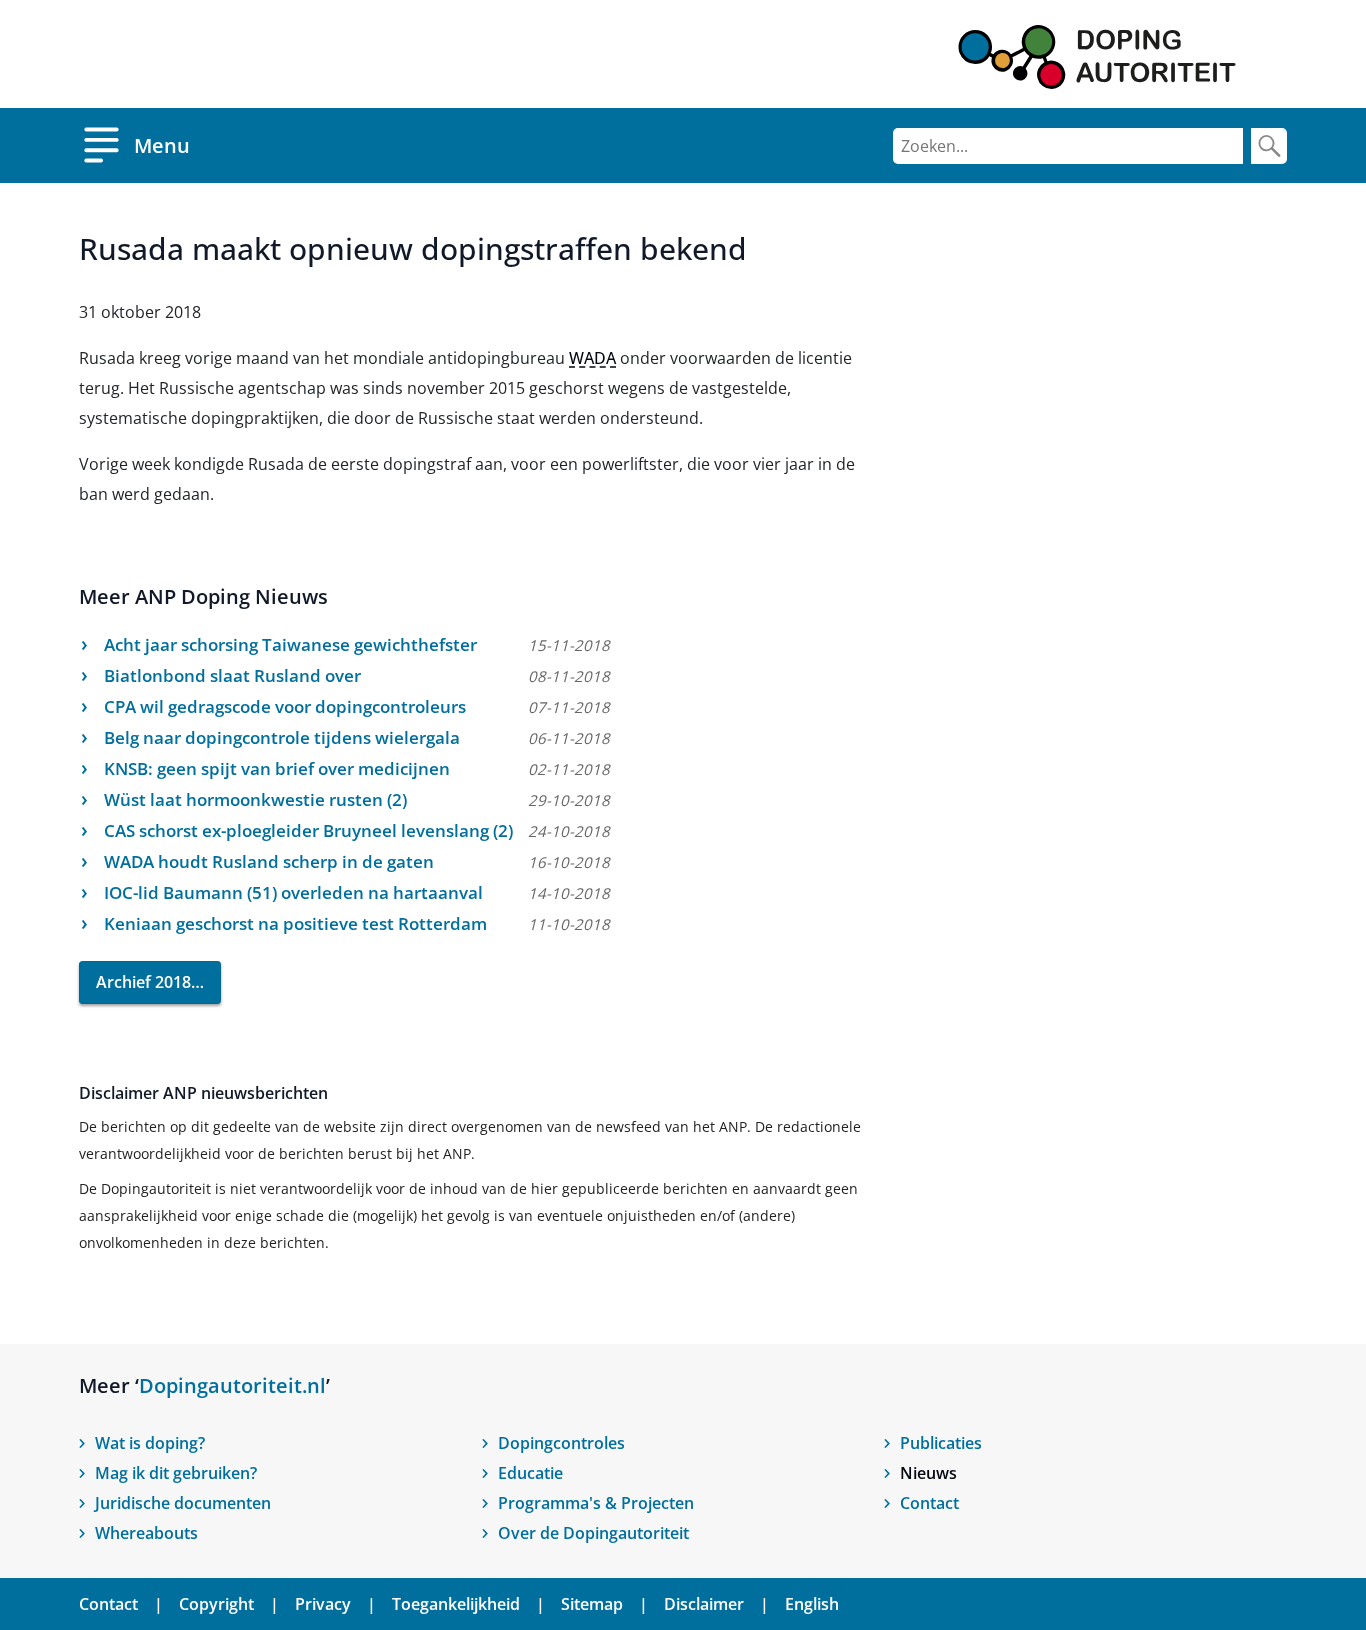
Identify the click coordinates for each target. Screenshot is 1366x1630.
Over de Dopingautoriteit (593, 1533)
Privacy (323, 1604)
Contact (929, 1503)
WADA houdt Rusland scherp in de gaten (269, 861)
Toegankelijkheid (456, 1604)
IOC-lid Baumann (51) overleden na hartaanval (293, 892)
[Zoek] (1269, 146)
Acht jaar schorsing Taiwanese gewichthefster (290, 644)
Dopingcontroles (561, 1443)
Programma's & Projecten (596, 1503)
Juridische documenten (183, 1503)
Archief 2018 (143, 982)
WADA (592, 358)
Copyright (216, 1604)
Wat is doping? (150, 1443)
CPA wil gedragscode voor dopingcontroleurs (285, 706)
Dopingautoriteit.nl (232, 1385)
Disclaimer (704, 1604)
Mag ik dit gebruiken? (176, 1473)
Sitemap (592, 1604)
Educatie (530, 1473)
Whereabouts (146, 1533)
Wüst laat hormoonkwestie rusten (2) (255, 799)
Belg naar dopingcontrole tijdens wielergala (282, 737)
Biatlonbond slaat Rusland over (232, 675)
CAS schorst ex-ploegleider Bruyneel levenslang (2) (308, 830)
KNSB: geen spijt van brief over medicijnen (277, 768)
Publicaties (941, 1443)
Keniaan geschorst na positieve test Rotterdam (295, 923)
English (812, 1604)
